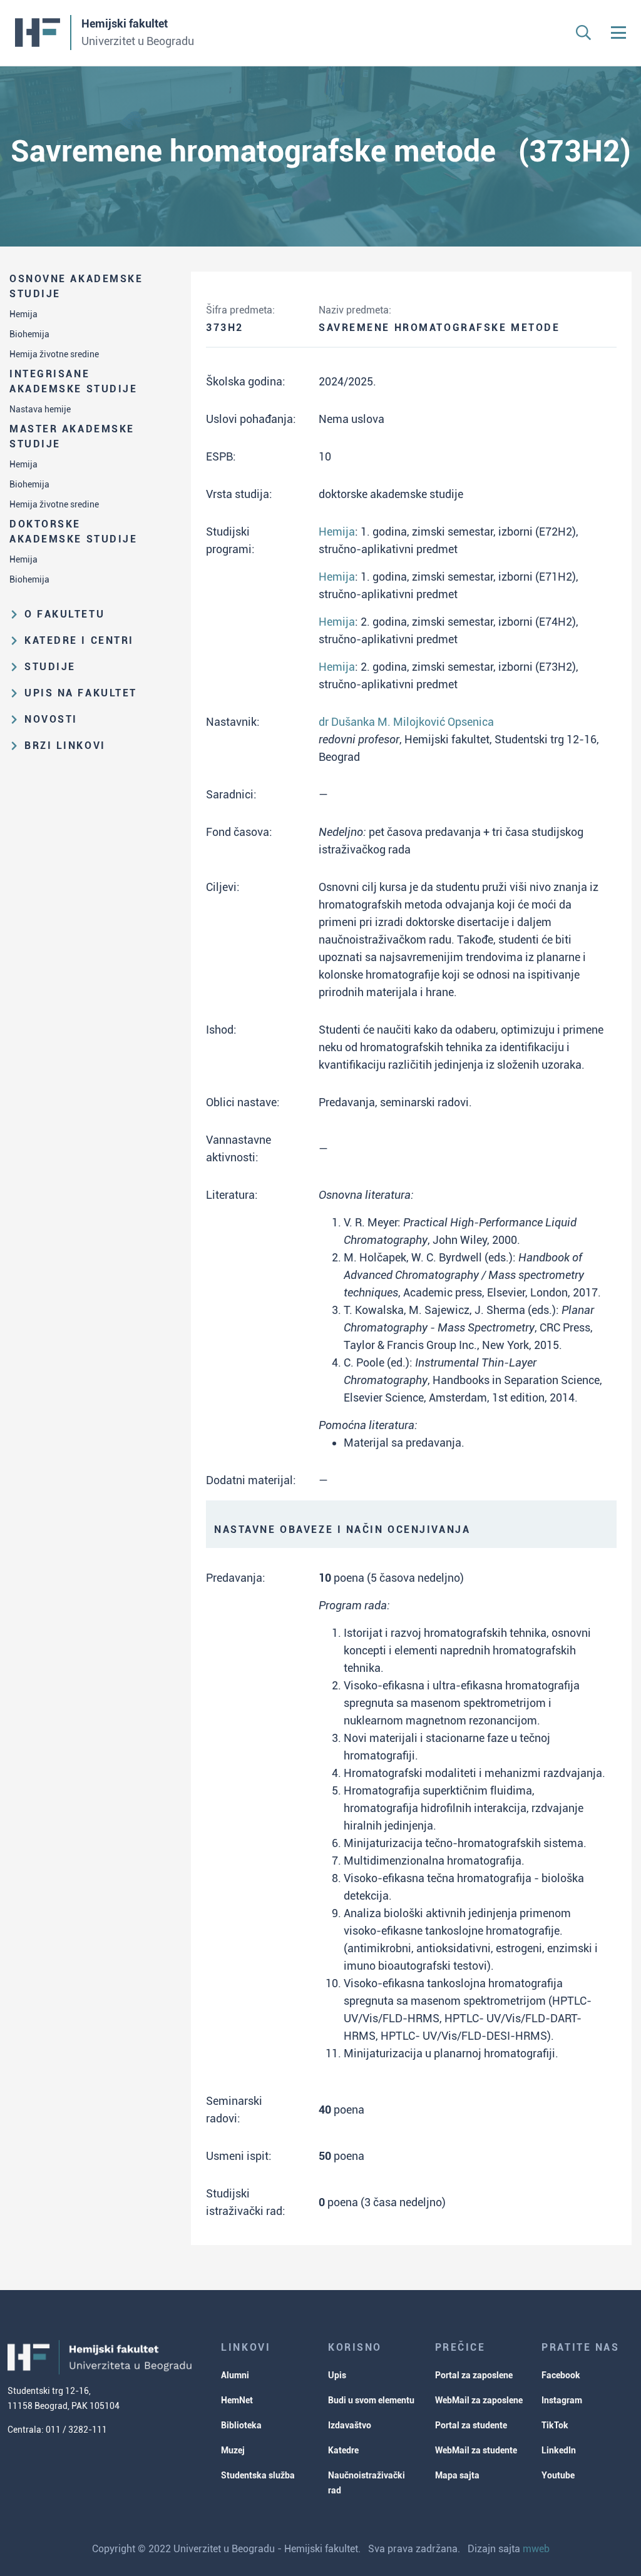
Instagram (562, 2400)
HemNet (237, 2400)
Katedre (343, 2450)
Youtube (558, 2475)
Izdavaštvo (350, 2425)
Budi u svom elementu (371, 2400)
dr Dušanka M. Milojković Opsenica (406, 722)
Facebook (561, 2375)
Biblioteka (241, 2425)
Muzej (233, 2450)
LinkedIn (559, 2450)
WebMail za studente (476, 2450)
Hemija (23, 314)
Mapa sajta (457, 2475)
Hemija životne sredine (54, 354)
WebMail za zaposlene (479, 2400)
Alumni (235, 2375)
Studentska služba (258, 2475)
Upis (337, 2375)
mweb (536, 2549)
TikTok (555, 2425)
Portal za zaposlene (474, 2375)
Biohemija (29, 334)
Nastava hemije (40, 409)
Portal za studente (471, 2425)
